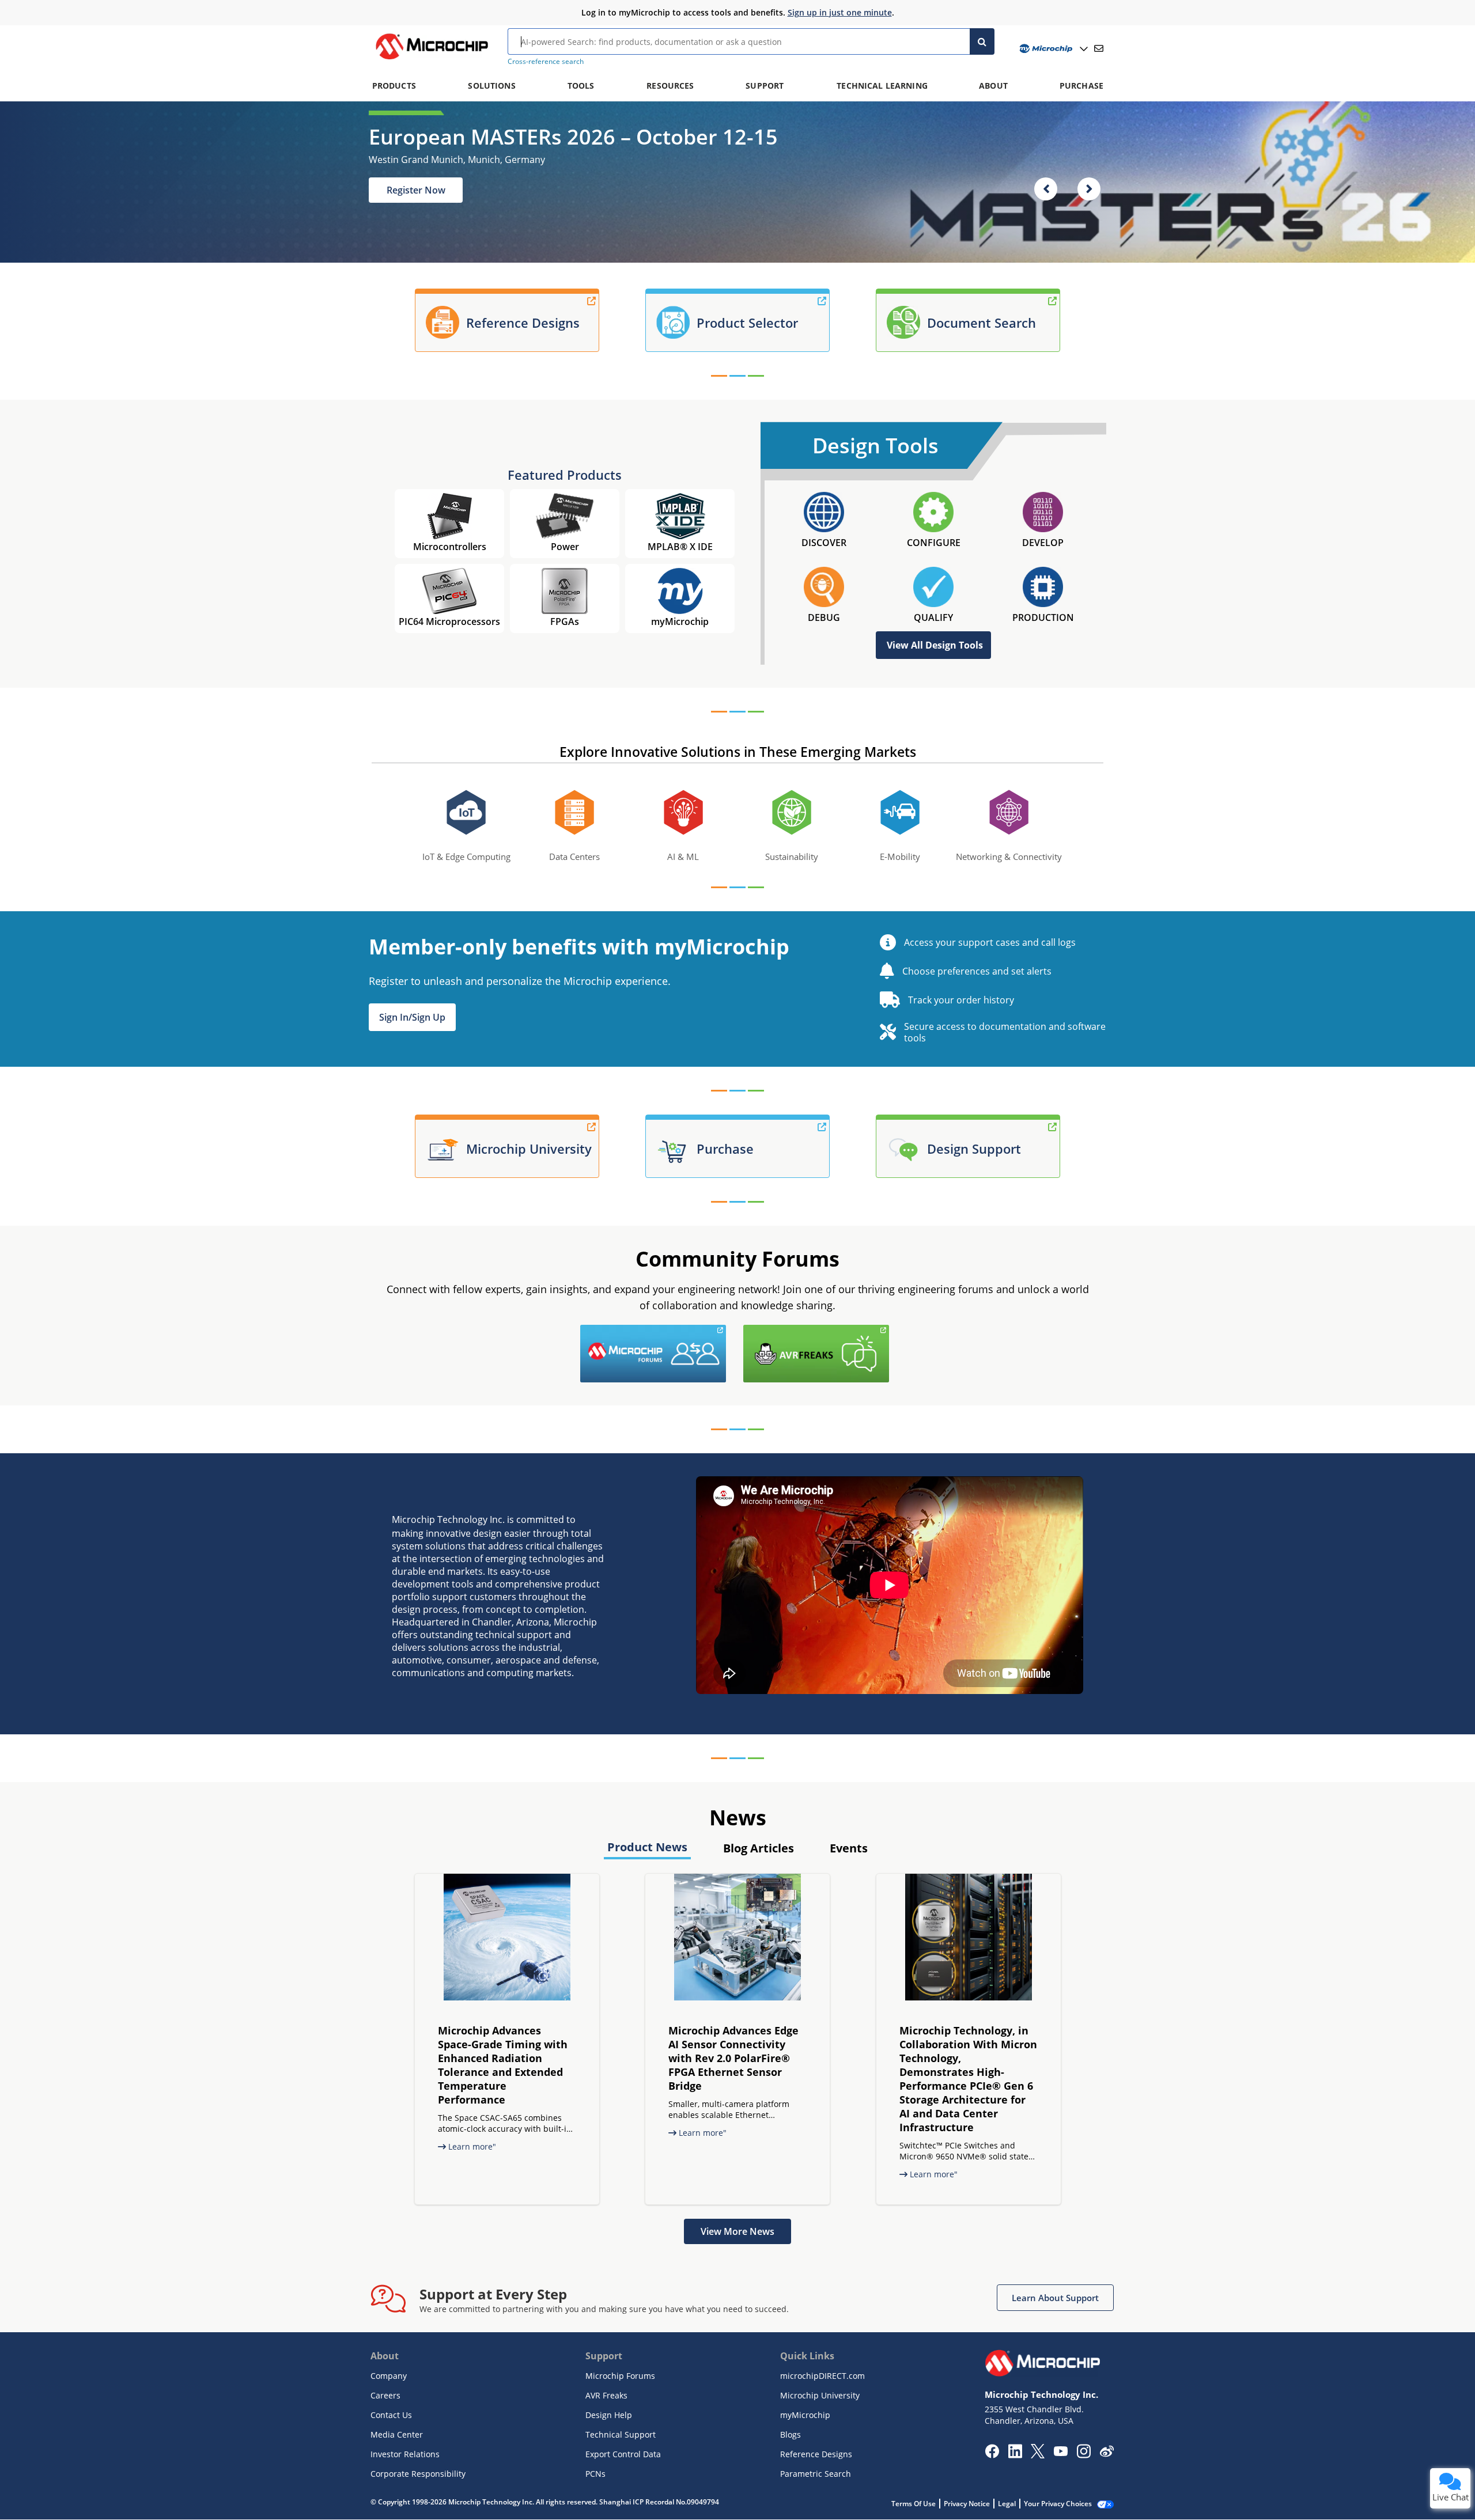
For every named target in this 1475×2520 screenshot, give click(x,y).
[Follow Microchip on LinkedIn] (1015, 2455)
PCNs (595, 2474)
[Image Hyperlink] (432, 59)
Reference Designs (816, 2454)
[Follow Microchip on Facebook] (992, 2455)
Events (849, 1848)
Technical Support (621, 2434)
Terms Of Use (914, 2504)
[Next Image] (1089, 189)
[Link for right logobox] (892, 1332)
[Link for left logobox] (729, 1332)
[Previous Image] (1046, 189)
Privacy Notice (967, 2504)
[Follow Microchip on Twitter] (1038, 2455)
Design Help (609, 2415)
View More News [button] (737, 2231)
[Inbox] (1099, 48)
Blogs (791, 2434)
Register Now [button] (416, 190)
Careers (385, 2395)
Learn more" (471, 2146)
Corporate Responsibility (418, 2474)
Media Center (397, 2434)
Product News (647, 1847)
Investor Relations (405, 2454)
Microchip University (820, 2395)
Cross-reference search (546, 61)
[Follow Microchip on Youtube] (1060, 2453)
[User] (1052, 49)
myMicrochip (805, 2415)
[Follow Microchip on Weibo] (1107, 2454)
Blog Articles (759, 1848)
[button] (412, 1017)
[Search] (982, 41)
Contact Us (391, 2415)
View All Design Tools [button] (935, 645)
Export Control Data (623, 2454)
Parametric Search (816, 2474)
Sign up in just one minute (840, 12)
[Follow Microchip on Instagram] (1083, 2455)
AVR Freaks (606, 2395)
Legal (1007, 2504)
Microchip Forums (620, 2376)
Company (389, 2376)
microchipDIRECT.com (822, 2376)
